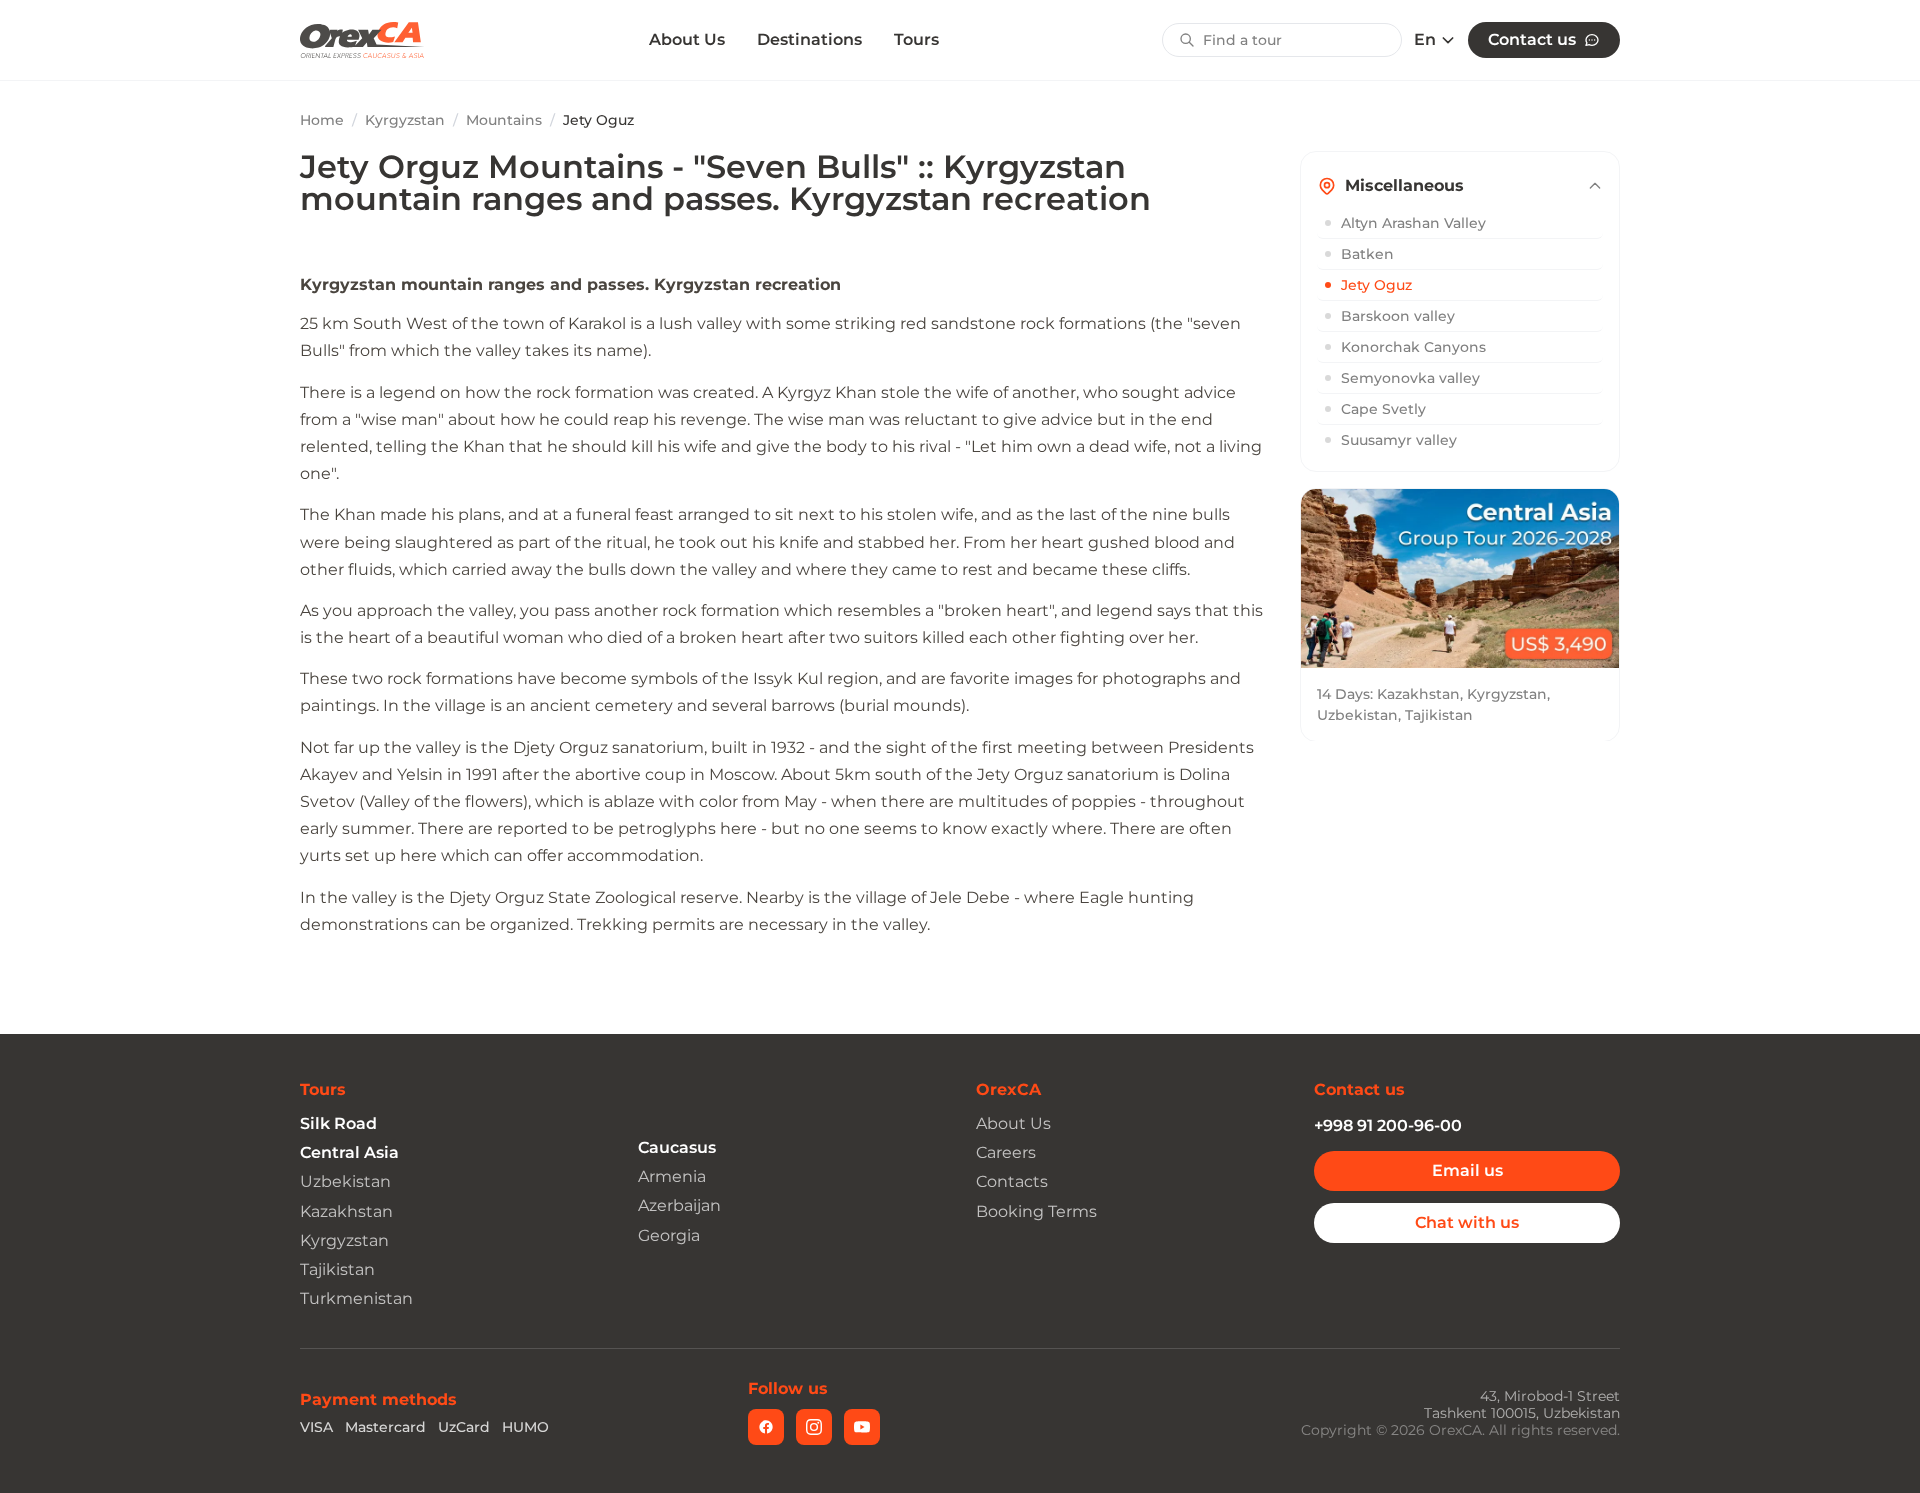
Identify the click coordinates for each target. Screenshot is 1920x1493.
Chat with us (1467, 1222)
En (1425, 40)
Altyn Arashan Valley (1413, 223)
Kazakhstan (346, 1211)
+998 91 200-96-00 (1388, 1125)
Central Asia (349, 1152)
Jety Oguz (1376, 285)
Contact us (1532, 39)
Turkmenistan (356, 1298)
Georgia (669, 1235)
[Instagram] (814, 1427)
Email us (1467, 1170)
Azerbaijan (679, 1205)
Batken (1367, 254)
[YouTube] (862, 1427)
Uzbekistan (345, 1181)
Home (322, 120)
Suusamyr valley (1399, 440)
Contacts (1012, 1181)
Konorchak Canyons (1413, 347)
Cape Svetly (1383, 409)
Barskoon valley (1398, 316)
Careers (1006, 1152)
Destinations (809, 39)
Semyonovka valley (1410, 378)
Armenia (672, 1176)
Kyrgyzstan (405, 120)
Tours (916, 39)
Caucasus (677, 1147)
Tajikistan (337, 1269)
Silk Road (338, 1123)
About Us (687, 40)
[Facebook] (766, 1427)
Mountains (504, 120)
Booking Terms (1036, 1211)
